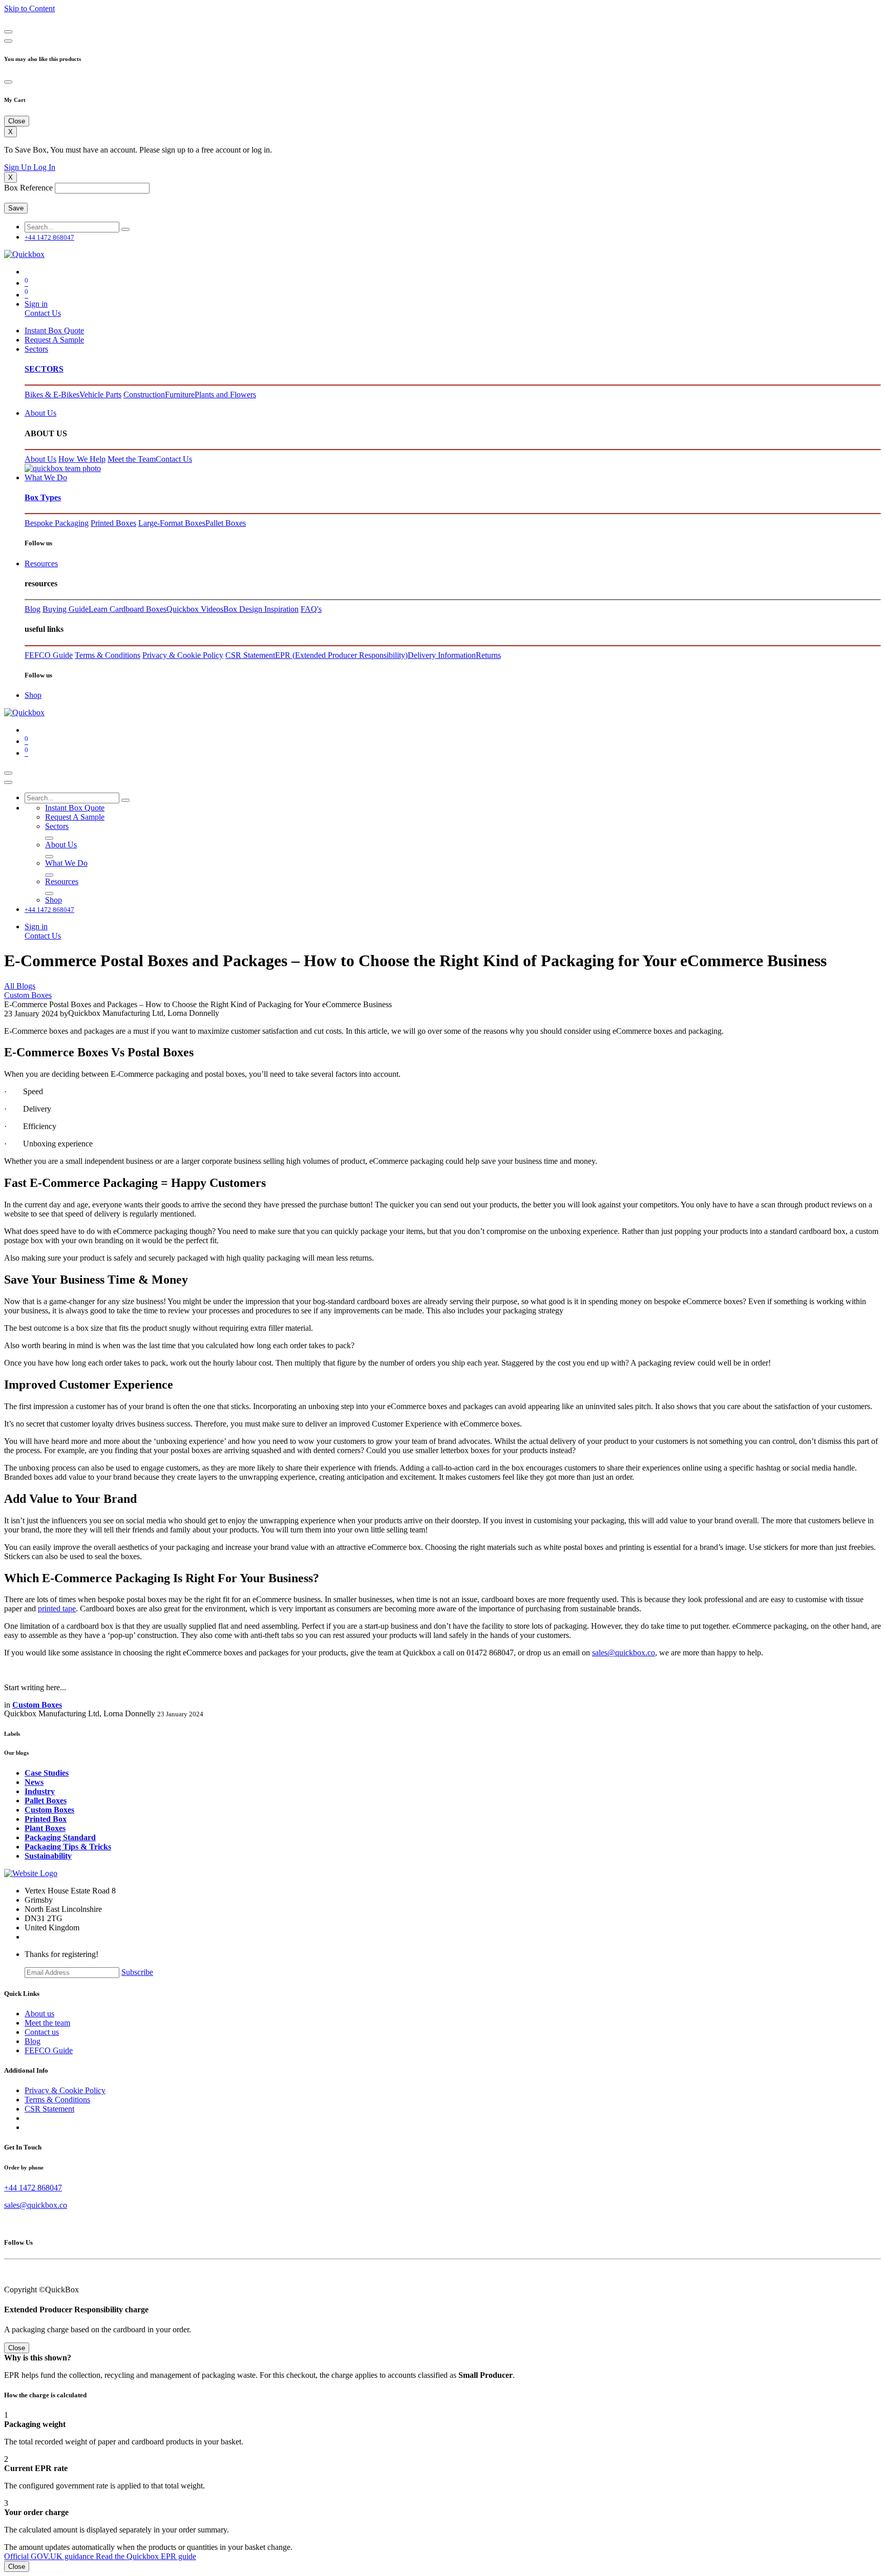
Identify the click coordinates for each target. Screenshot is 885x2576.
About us (39, 2014)
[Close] (8, 32)
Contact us (42, 2032)
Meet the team (47, 2023)
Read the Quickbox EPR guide (146, 2556)
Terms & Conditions (108, 655)
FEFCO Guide (49, 655)
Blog (33, 609)
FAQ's (311, 609)
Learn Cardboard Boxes (128, 609)
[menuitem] (54, 331)
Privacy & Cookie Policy (183, 655)
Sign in (36, 304)
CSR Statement (250, 655)
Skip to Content (29, 8)
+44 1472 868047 (33, 2188)
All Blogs (20, 986)
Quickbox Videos (195, 609)
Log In (44, 167)
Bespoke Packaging (57, 523)
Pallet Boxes (226, 523)
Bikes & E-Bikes (52, 395)
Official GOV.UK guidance (50, 2556)
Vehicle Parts (100, 395)
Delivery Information (442, 655)
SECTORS (44, 369)
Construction (144, 395)
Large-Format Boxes (172, 523)
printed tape (57, 1609)
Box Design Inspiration (261, 609)
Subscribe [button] (137, 1972)
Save (16, 208)
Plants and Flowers (225, 395)
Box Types (43, 497)
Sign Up (19, 167)
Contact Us (43, 313)
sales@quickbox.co (624, 1653)
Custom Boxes (28, 995)
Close (17, 2567)
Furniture (180, 395)
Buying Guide (66, 609)
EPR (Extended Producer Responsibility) (341, 655)
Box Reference (28, 188)
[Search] (125, 229)
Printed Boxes (113, 523)
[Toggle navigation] (8, 773)
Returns (488, 655)
